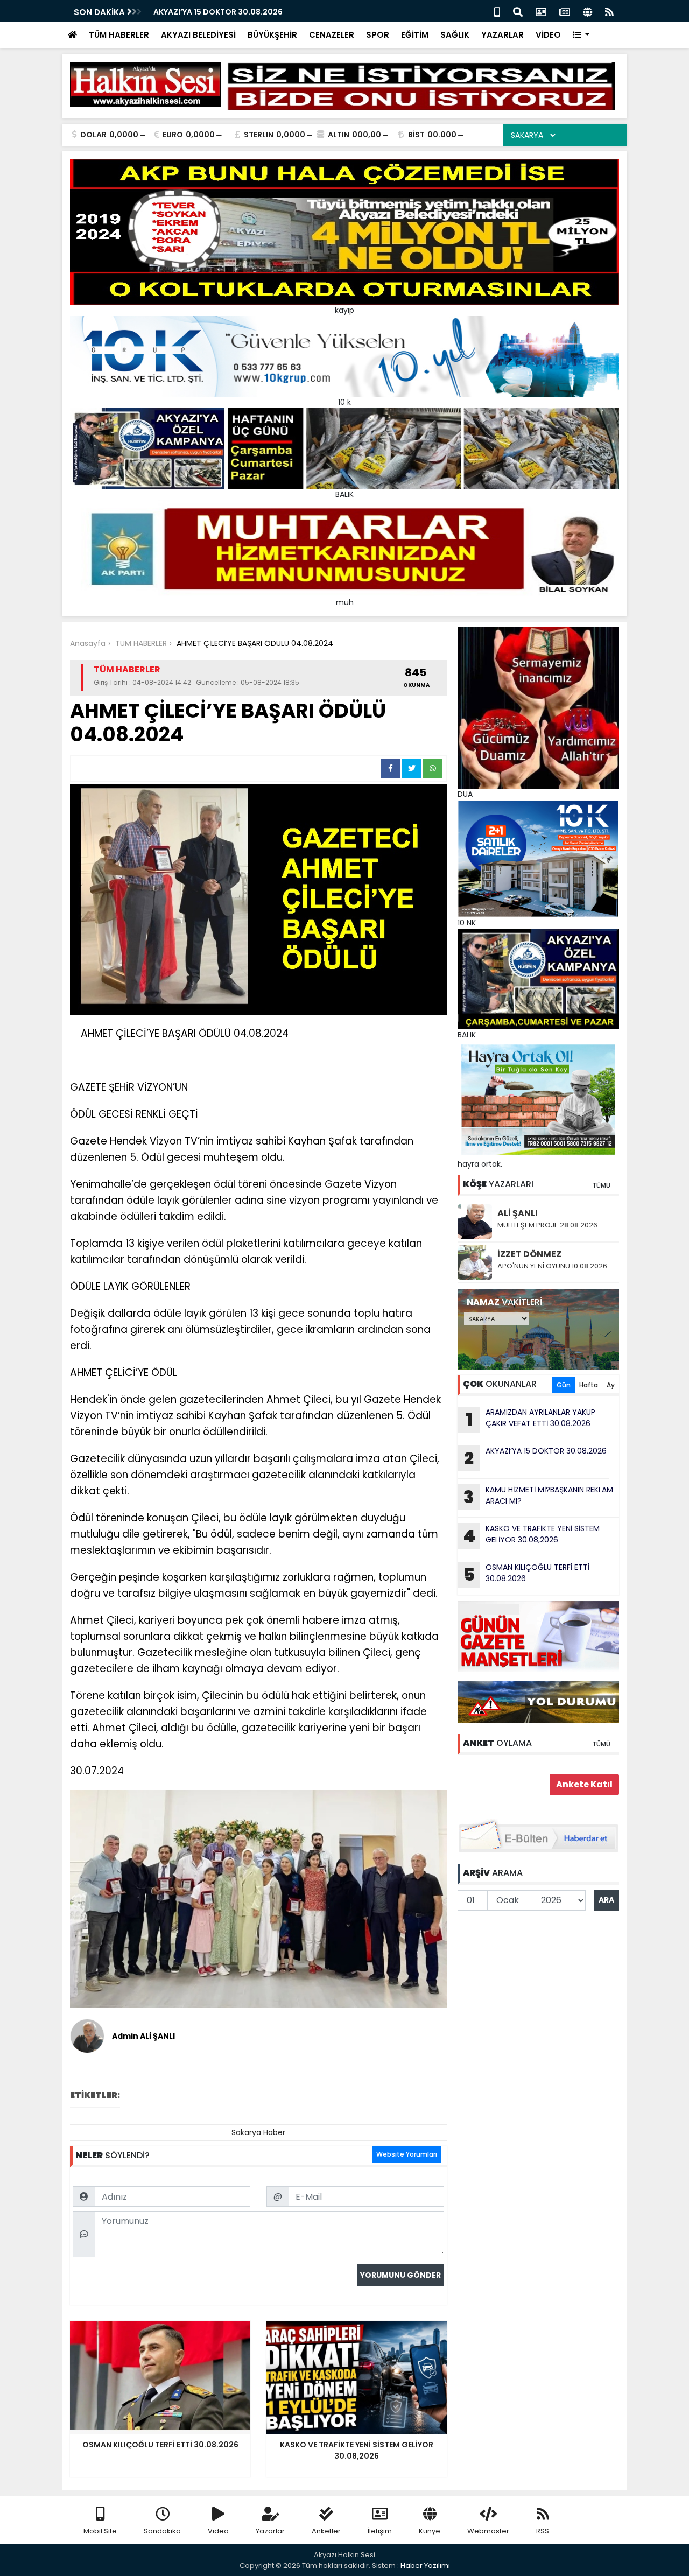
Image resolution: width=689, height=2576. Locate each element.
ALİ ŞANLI (518, 1213)
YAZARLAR (502, 35)
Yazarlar (270, 2531)
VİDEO (548, 35)
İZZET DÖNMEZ (529, 1254)
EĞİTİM (415, 35)
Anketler (326, 2531)
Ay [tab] (611, 1385)
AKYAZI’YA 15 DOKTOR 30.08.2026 (218, 12)
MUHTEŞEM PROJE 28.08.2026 (547, 1225)
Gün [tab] (564, 1385)
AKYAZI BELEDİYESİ (198, 35)
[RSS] (609, 11)
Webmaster (488, 2531)
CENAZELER (332, 35)
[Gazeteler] (565, 11)
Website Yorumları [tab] (407, 2154)
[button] (581, 35)
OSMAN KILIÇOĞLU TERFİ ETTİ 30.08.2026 (527, 1574)
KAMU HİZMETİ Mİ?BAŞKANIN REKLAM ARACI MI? (538, 1497)
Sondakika (162, 2531)
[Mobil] (497, 11)
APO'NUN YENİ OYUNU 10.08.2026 (552, 1266)
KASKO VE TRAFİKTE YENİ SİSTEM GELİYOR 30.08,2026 (531, 1535)
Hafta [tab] (589, 1385)
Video (218, 2531)
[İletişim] (541, 11)
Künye (430, 2531)
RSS (543, 2531)
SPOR (378, 35)
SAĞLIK (455, 35)
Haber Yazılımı (425, 2566)
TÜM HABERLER (119, 35)
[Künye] (588, 11)
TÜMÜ (601, 1185)
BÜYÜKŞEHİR (272, 35)
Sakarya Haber (258, 2132)
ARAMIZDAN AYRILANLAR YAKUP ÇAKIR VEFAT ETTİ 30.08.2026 (531, 1419)
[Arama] (518, 11)
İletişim (380, 2531)
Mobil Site (100, 2531)
